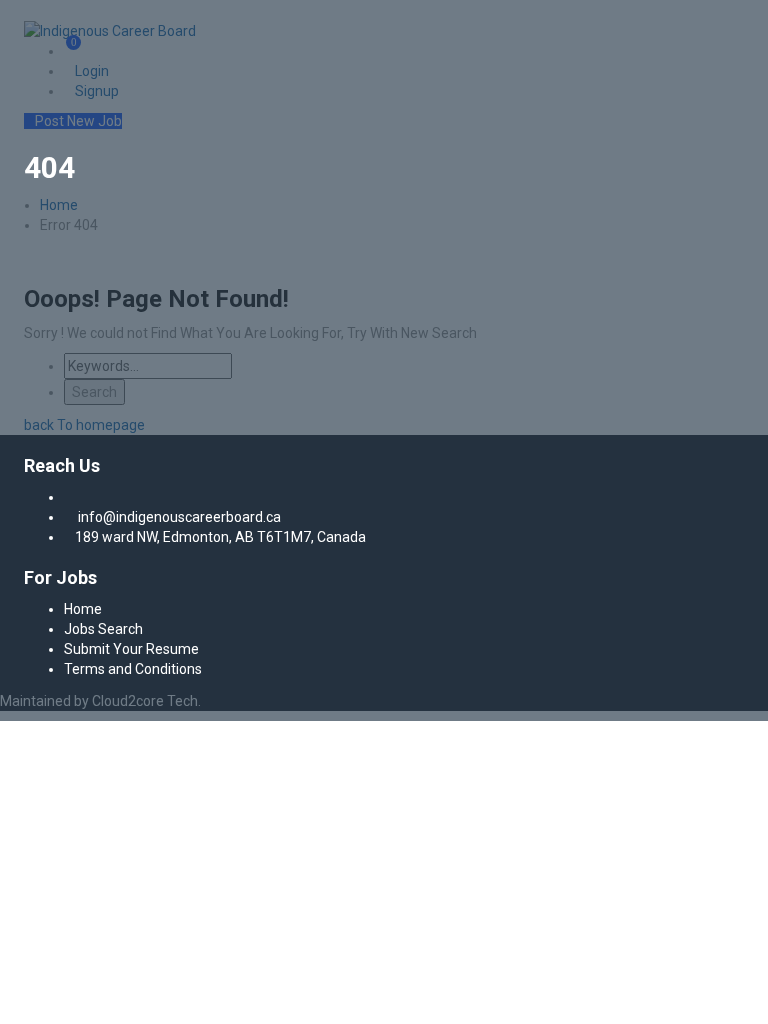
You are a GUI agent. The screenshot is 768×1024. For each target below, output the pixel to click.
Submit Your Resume (131, 649)
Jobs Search (103, 629)
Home (83, 609)
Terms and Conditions (133, 669)
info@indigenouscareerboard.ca (179, 517)
